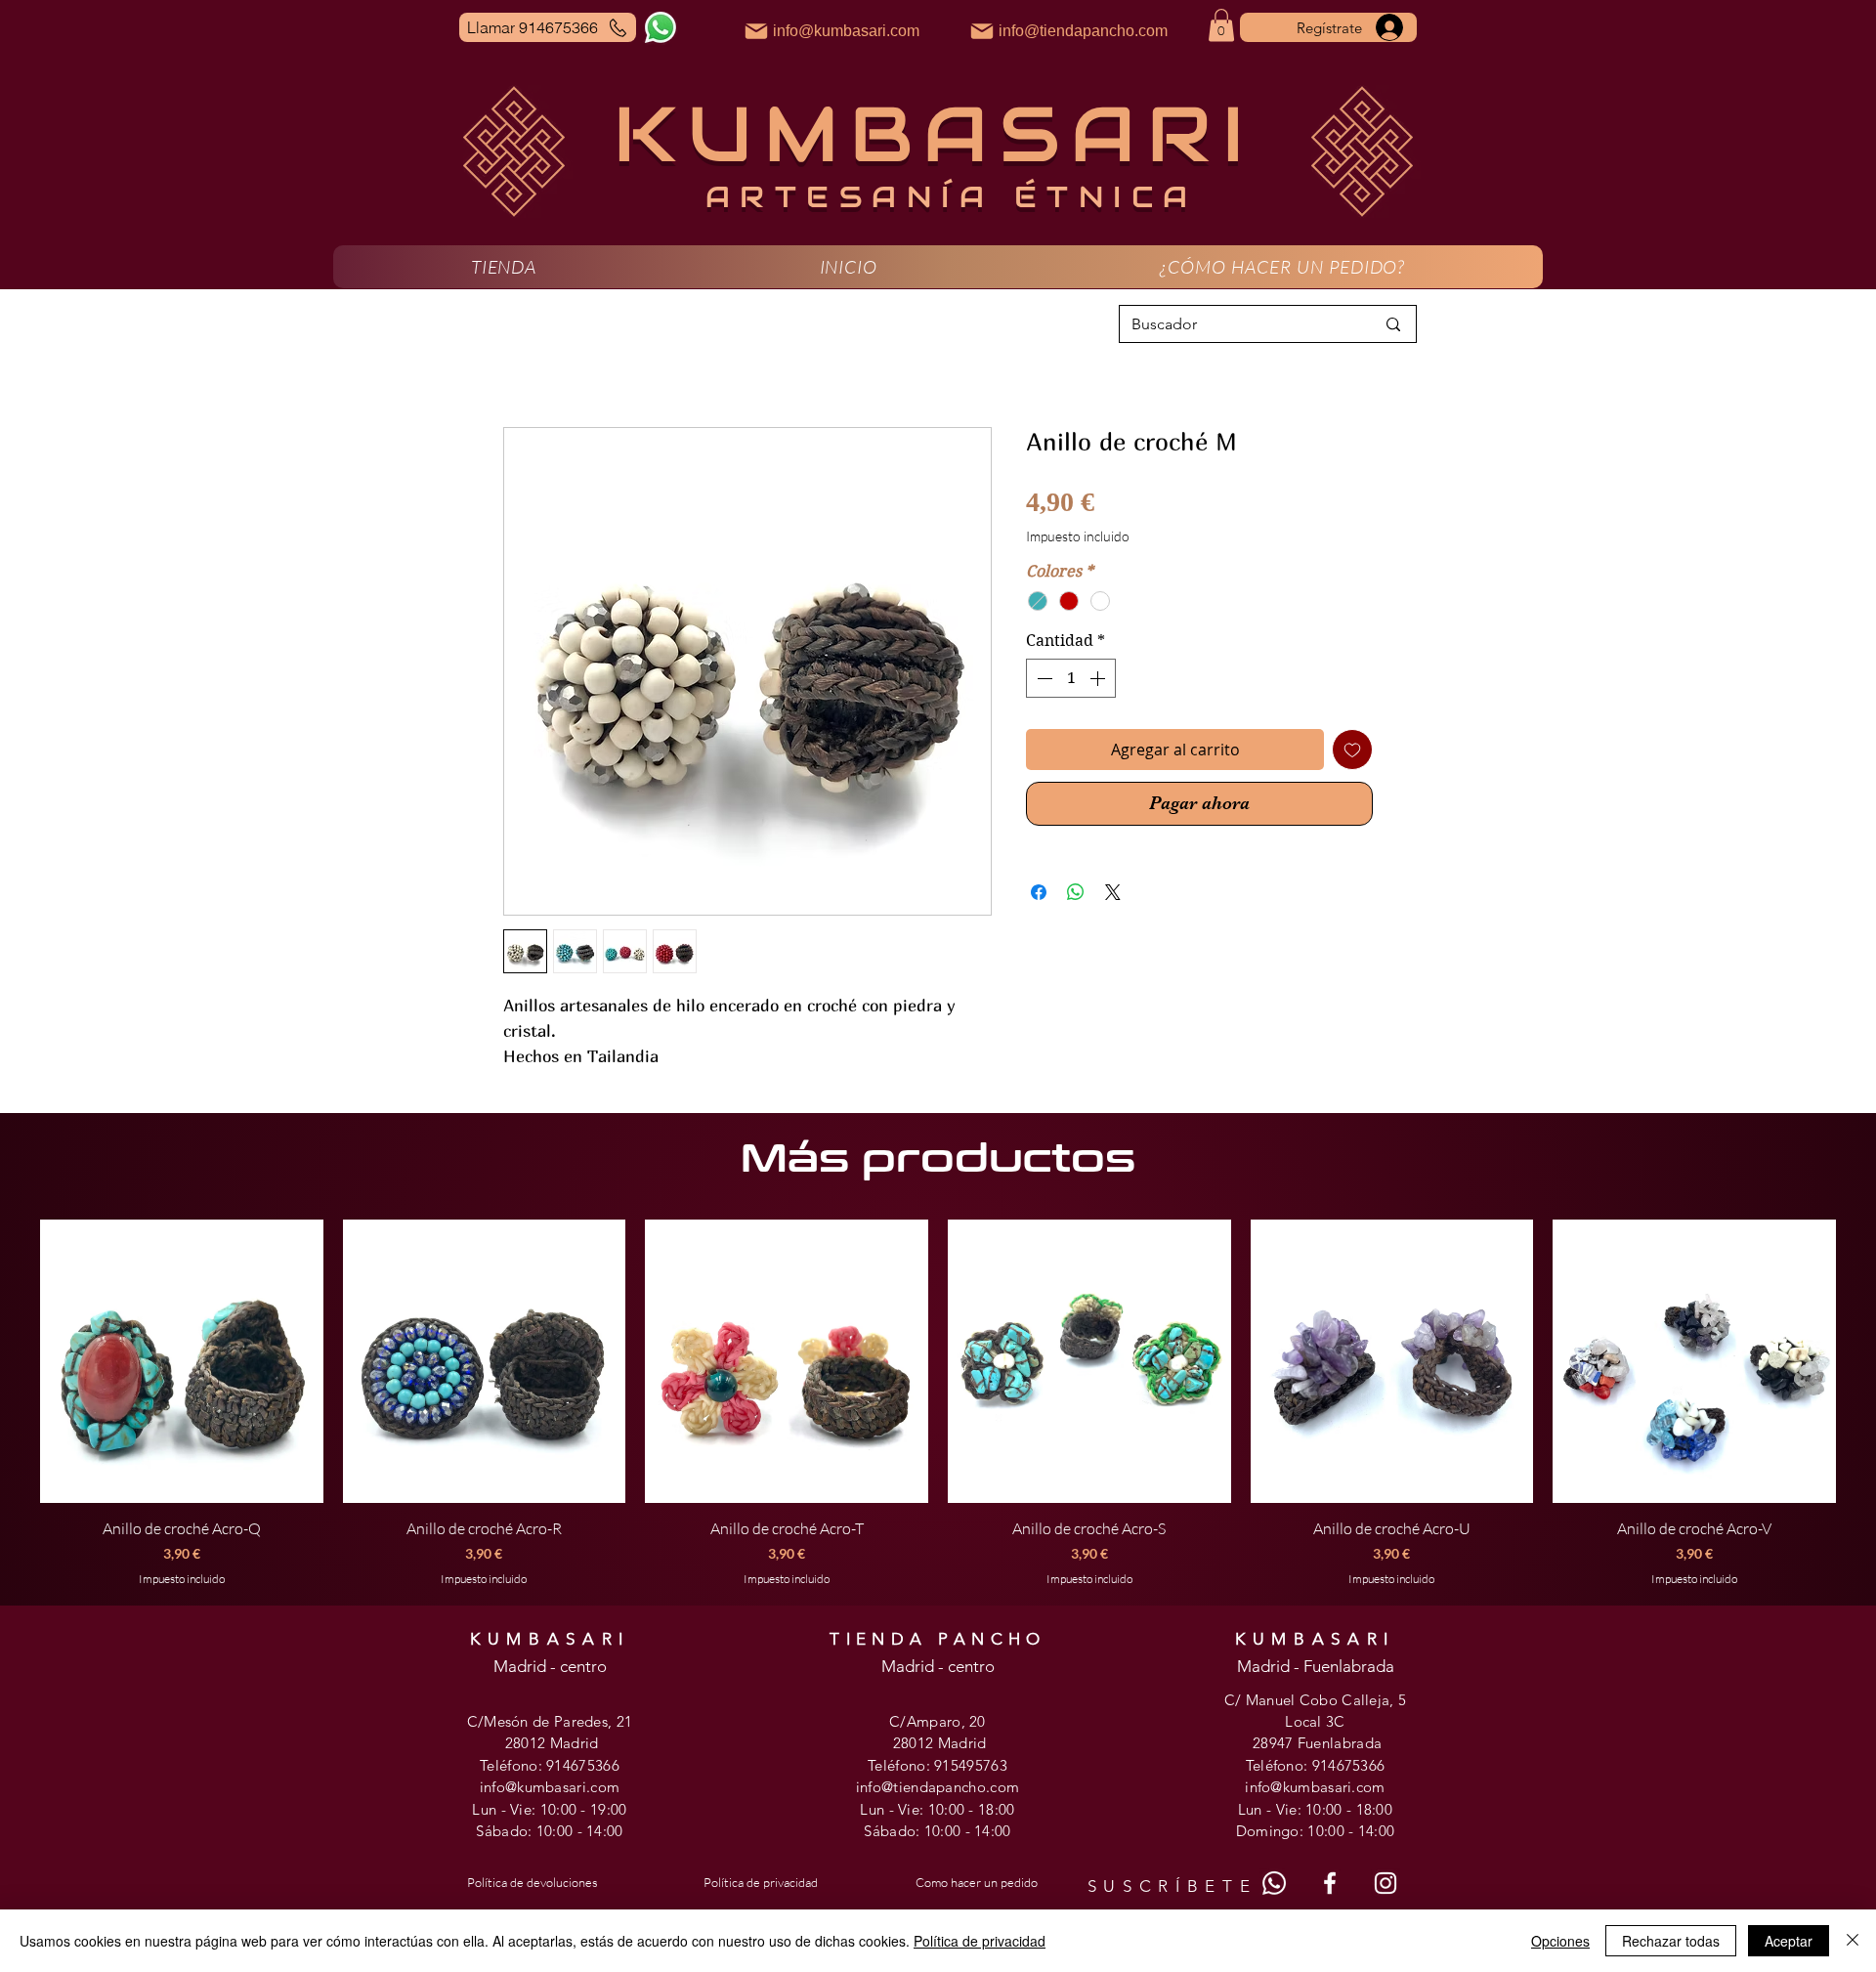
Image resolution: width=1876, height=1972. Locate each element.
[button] (504, 267)
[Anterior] (12, 1360)
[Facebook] (1330, 1883)
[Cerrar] (1853, 1941)
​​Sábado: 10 (902, 1831)
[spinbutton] (1071, 678)
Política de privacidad (980, 1941)
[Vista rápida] (182, 1361)
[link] (1221, 25)
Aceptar (1789, 1941)
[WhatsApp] (661, 27)
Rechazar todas (1671, 1941)
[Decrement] (1043, 678)
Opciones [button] (1560, 1941)
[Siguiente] (1864, 1360)
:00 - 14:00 (587, 1831)
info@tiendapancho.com (938, 1787)
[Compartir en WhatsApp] (1076, 892)
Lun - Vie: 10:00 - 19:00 (549, 1809)
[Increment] (1099, 678)
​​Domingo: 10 (1280, 1831)
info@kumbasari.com (550, 1787)
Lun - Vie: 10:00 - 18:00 (937, 1809)
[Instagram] (1386, 1883)
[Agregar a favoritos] (1352, 750)
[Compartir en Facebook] (1039, 892)
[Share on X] (1113, 892)
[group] (938, 1403)
